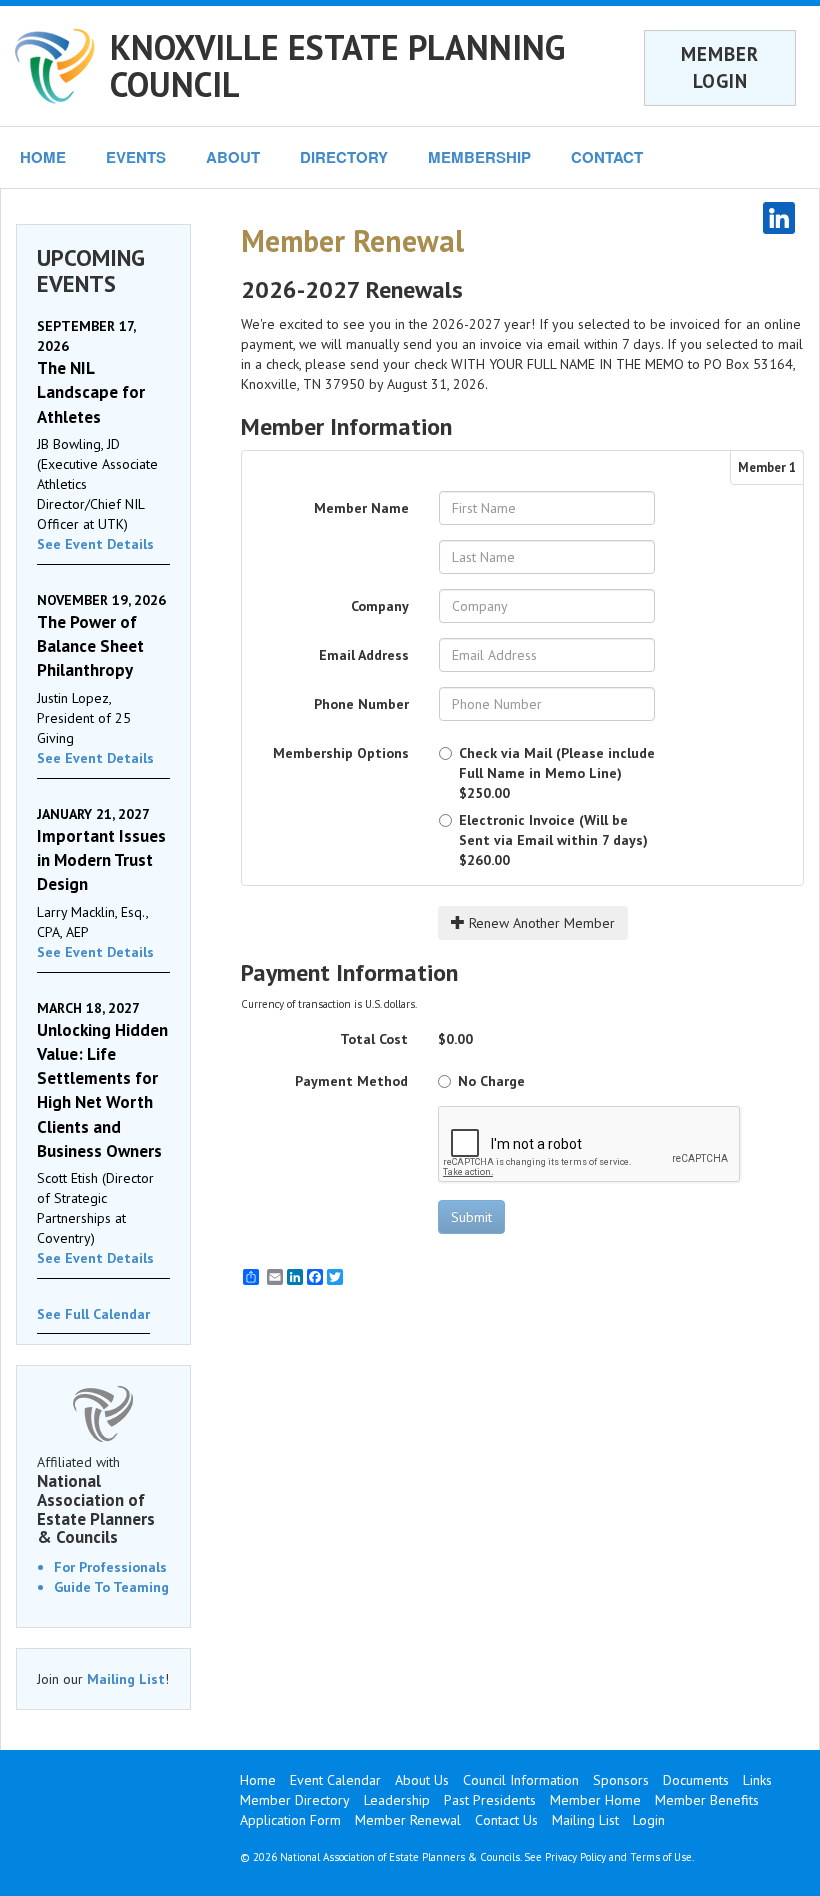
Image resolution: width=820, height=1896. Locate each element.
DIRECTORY (344, 157)
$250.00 (557, 773)
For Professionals (110, 1567)
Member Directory (295, 1800)
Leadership (397, 1800)
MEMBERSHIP (479, 157)
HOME (43, 157)
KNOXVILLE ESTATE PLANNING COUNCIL (337, 65)
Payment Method (351, 1081)
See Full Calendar (93, 1314)
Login (649, 1820)
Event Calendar (335, 1780)
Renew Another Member (540, 923)
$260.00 (553, 840)
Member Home (595, 1800)
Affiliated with (96, 1500)
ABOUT (233, 157)
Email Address (364, 655)
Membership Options (341, 753)
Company (380, 606)
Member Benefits (707, 1800)
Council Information (521, 1780)
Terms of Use (661, 1857)
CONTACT (607, 157)
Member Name (361, 508)
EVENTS (136, 157)
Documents (696, 1780)
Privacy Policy (575, 1857)
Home (258, 1780)
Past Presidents (490, 1800)
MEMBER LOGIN (720, 67)
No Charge (491, 1081)
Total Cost (374, 1039)
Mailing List (126, 1679)
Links (757, 1780)
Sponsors (621, 1780)
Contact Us (506, 1820)
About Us (422, 1780)
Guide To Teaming (111, 1587)
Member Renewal (408, 1820)
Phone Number (361, 704)
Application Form (290, 1820)
